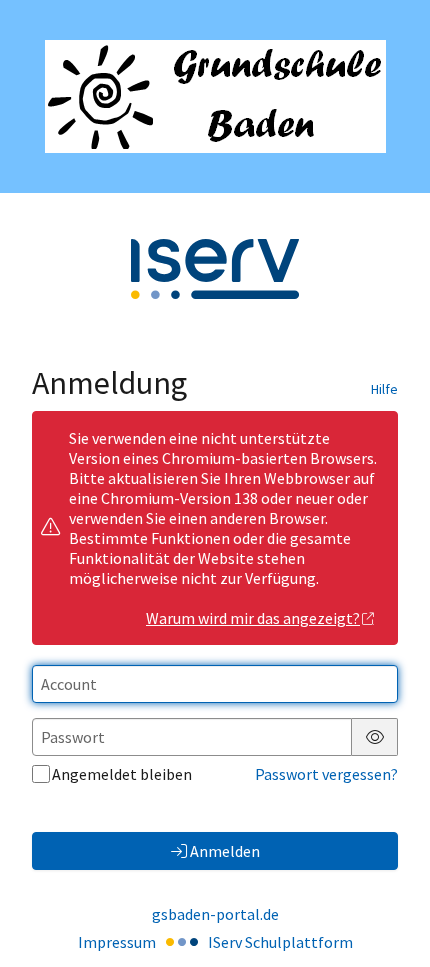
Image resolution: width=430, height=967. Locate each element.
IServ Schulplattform (280, 942)
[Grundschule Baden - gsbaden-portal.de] (215, 96)
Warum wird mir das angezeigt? (253, 618)
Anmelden (225, 851)
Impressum (117, 942)
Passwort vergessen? (326, 774)
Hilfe (384, 389)
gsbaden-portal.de (215, 914)
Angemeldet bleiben (122, 774)
